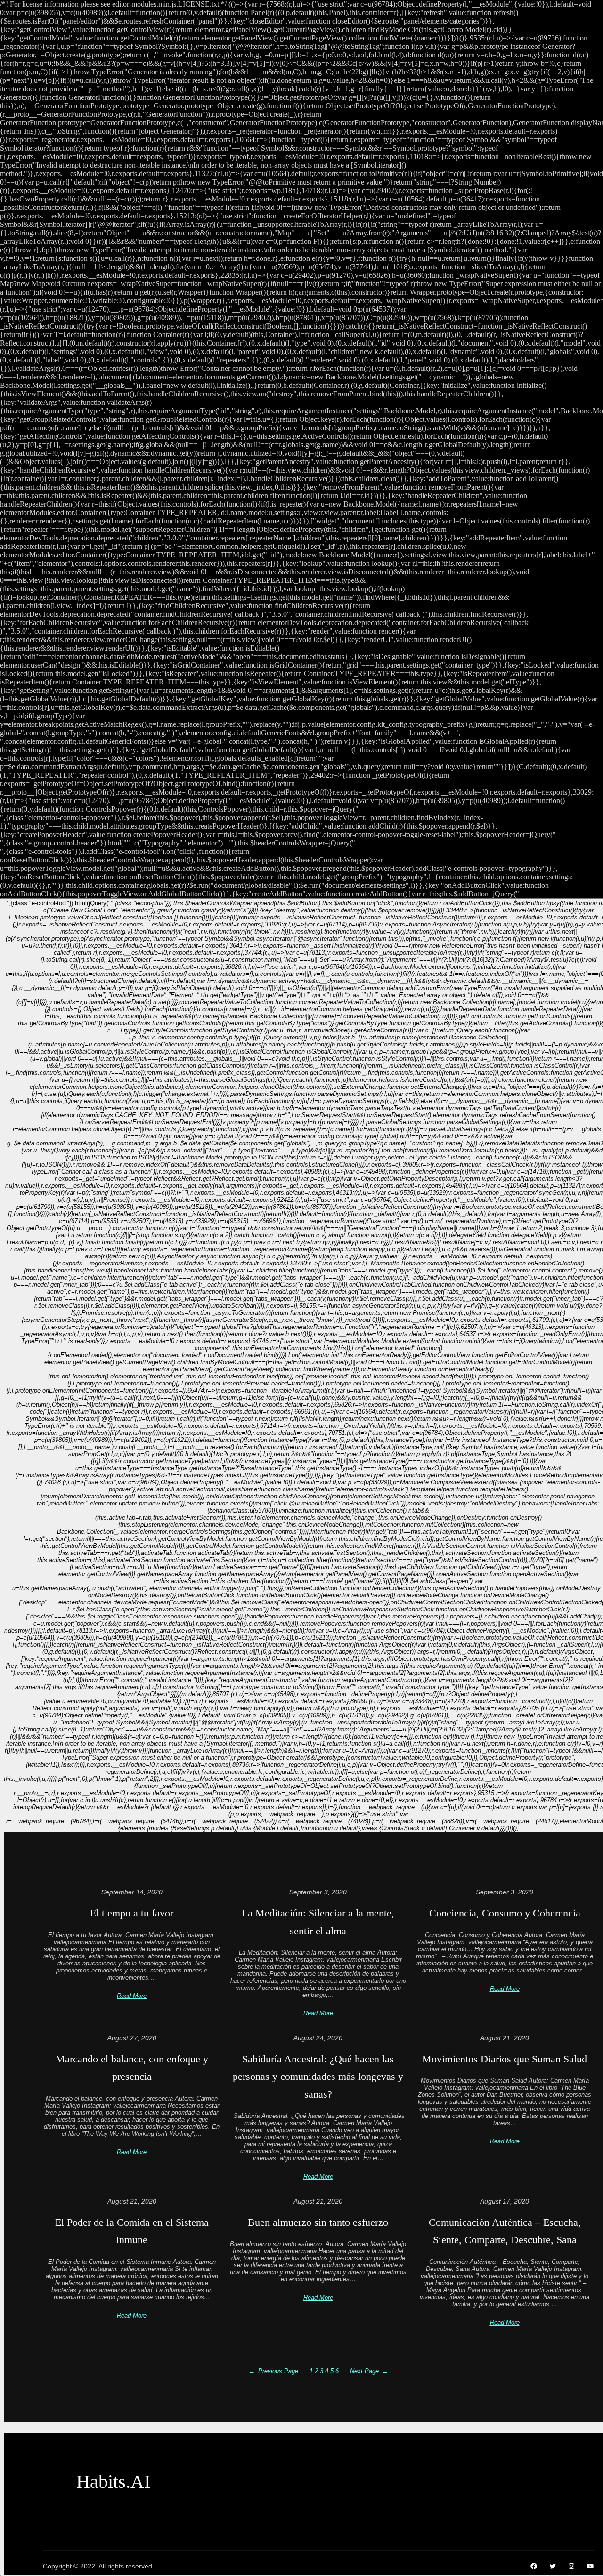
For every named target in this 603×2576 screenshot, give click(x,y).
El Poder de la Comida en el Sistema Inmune (132, 2231)
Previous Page (273, 2371)
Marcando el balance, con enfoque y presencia (132, 2068)
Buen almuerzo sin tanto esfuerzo (318, 2222)
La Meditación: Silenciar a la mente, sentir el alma (318, 1922)
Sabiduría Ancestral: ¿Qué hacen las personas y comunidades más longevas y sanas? (318, 2077)
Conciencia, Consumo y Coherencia (505, 1913)
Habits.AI (113, 2482)
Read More (132, 1996)
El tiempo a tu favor (132, 1913)
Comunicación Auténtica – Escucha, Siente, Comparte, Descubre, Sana (505, 2231)
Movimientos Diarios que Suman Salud (505, 2059)
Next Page (369, 2371)
